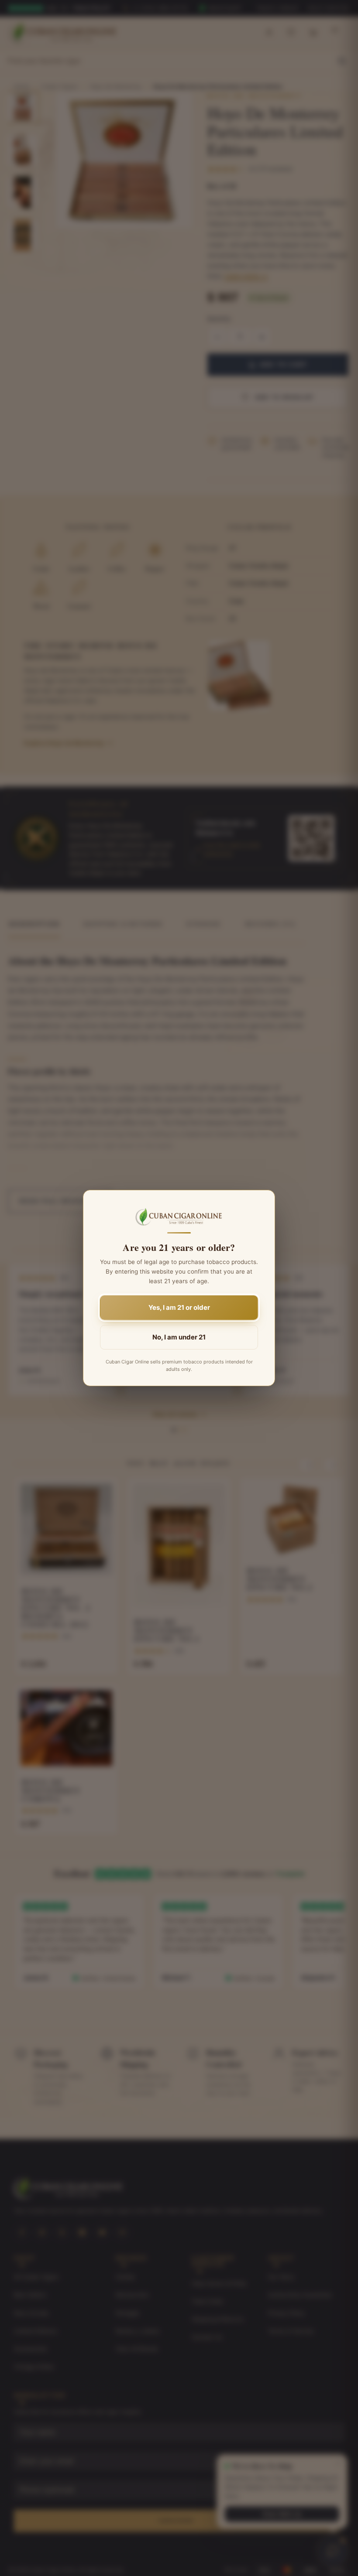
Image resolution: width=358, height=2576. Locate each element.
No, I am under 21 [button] (179, 1337)
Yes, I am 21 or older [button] (179, 1307)
